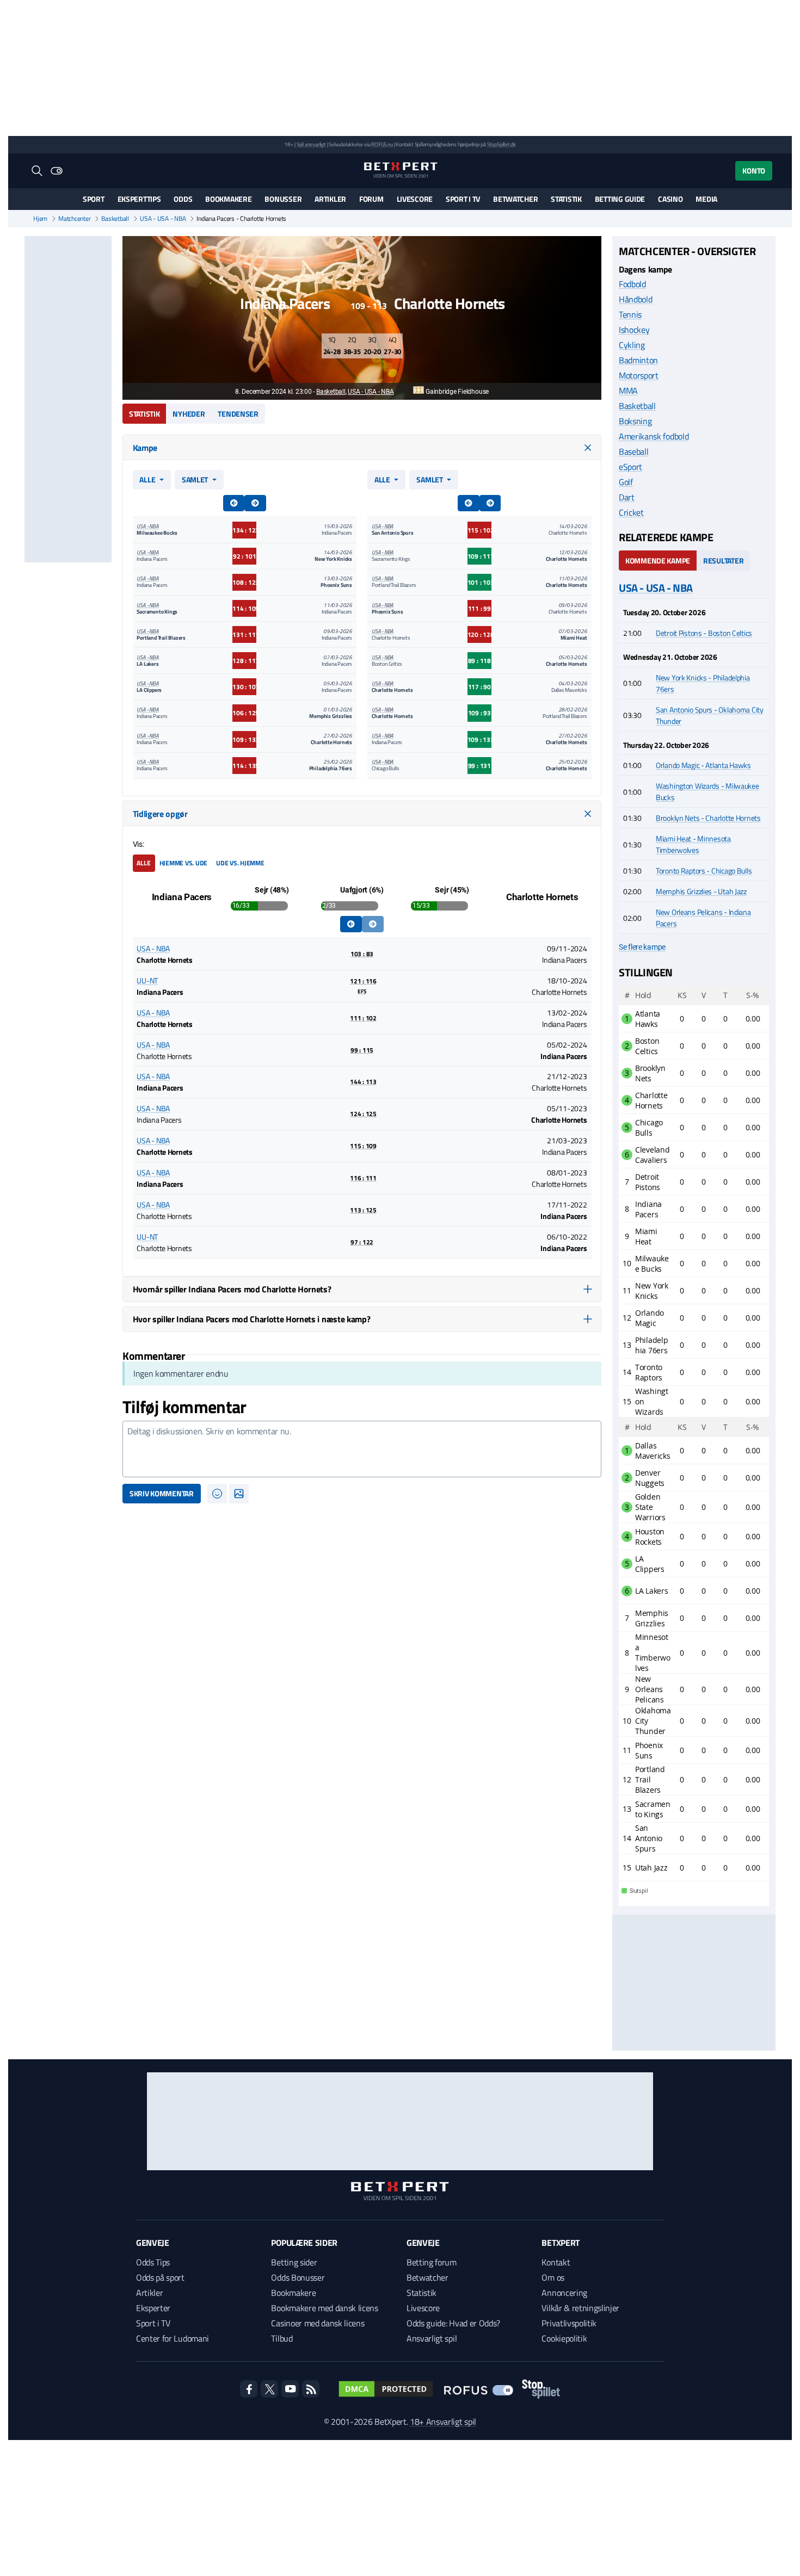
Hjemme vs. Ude (184, 863)
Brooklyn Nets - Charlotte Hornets (708, 818)
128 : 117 (244, 661)
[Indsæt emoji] (217, 1494)
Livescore (415, 199)
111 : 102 (363, 1018)
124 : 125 (363, 1114)
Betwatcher (515, 199)
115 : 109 (363, 1146)
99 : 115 (362, 1050)
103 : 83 (362, 954)
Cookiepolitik (564, 2338)
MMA (628, 391)
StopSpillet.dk (501, 144)
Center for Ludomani (173, 2338)
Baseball (633, 451)
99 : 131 (479, 766)
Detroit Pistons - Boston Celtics (704, 633)
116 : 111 (363, 1178)
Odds (183, 199)
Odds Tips (153, 2262)
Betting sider (294, 2262)
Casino (670, 199)
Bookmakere (228, 199)
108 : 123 (244, 582)
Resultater (723, 561)
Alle (147, 479)
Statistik (566, 199)
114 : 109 (244, 608)
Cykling (632, 345)
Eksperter (153, 2308)
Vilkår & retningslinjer (580, 2308)
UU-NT (147, 980)
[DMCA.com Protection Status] (386, 2389)
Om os (553, 2277)
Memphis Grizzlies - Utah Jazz (701, 891)
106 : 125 (244, 713)
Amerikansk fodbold (654, 436)
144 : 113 (363, 1082)
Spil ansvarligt (311, 144)
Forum (371, 199)
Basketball (115, 219)
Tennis (630, 314)
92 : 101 (244, 556)
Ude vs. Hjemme (240, 863)
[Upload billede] (239, 1494)
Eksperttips (139, 199)
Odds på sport (160, 2277)
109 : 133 (244, 739)
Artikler (330, 199)
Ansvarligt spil (432, 2338)
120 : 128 (479, 634)
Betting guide (620, 199)
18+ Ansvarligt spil (443, 2422)
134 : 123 (244, 530)
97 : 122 (362, 1242)
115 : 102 (479, 530)
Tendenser (238, 414)
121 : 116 (363, 986)
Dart (627, 497)
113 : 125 (363, 1210)
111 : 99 (479, 608)
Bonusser (283, 199)
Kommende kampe (658, 561)
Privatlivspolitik (569, 2323)
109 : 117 (479, 556)
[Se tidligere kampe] (351, 924)
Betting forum (432, 2262)
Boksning (635, 421)
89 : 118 (479, 661)
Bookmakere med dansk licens (324, 2308)
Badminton (638, 360)
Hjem (40, 219)
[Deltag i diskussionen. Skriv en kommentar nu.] (362, 1449)
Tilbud (282, 2338)
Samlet (195, 479)
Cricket (631, 512)
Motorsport (639, 375)
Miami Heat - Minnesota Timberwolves (693, 844)
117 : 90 (479, 687)
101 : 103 (479, 582)
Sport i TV (463, 199)
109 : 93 (479, 713)
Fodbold (632, 284)
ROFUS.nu (382, 144)
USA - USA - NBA (163, 219)
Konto (754, 171)
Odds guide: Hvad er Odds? (453, 2323)
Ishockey (634, 330)
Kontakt (556, 2262)
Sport (94, 199)
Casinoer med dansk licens (318, 2323)
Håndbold (635, 299)
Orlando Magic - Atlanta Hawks (703, 765)
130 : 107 (244, 687)
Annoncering (564, 2293)
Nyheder (189, 414)
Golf (626, 482)
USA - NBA (147, 526)
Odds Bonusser (298, 2277)
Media (706, 199)
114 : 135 (244, 766)
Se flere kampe (642, 947)
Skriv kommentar (162, 1493)
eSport (630, 467)
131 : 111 (244, 634)
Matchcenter (74, 219)
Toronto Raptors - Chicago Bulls (704, 871)
